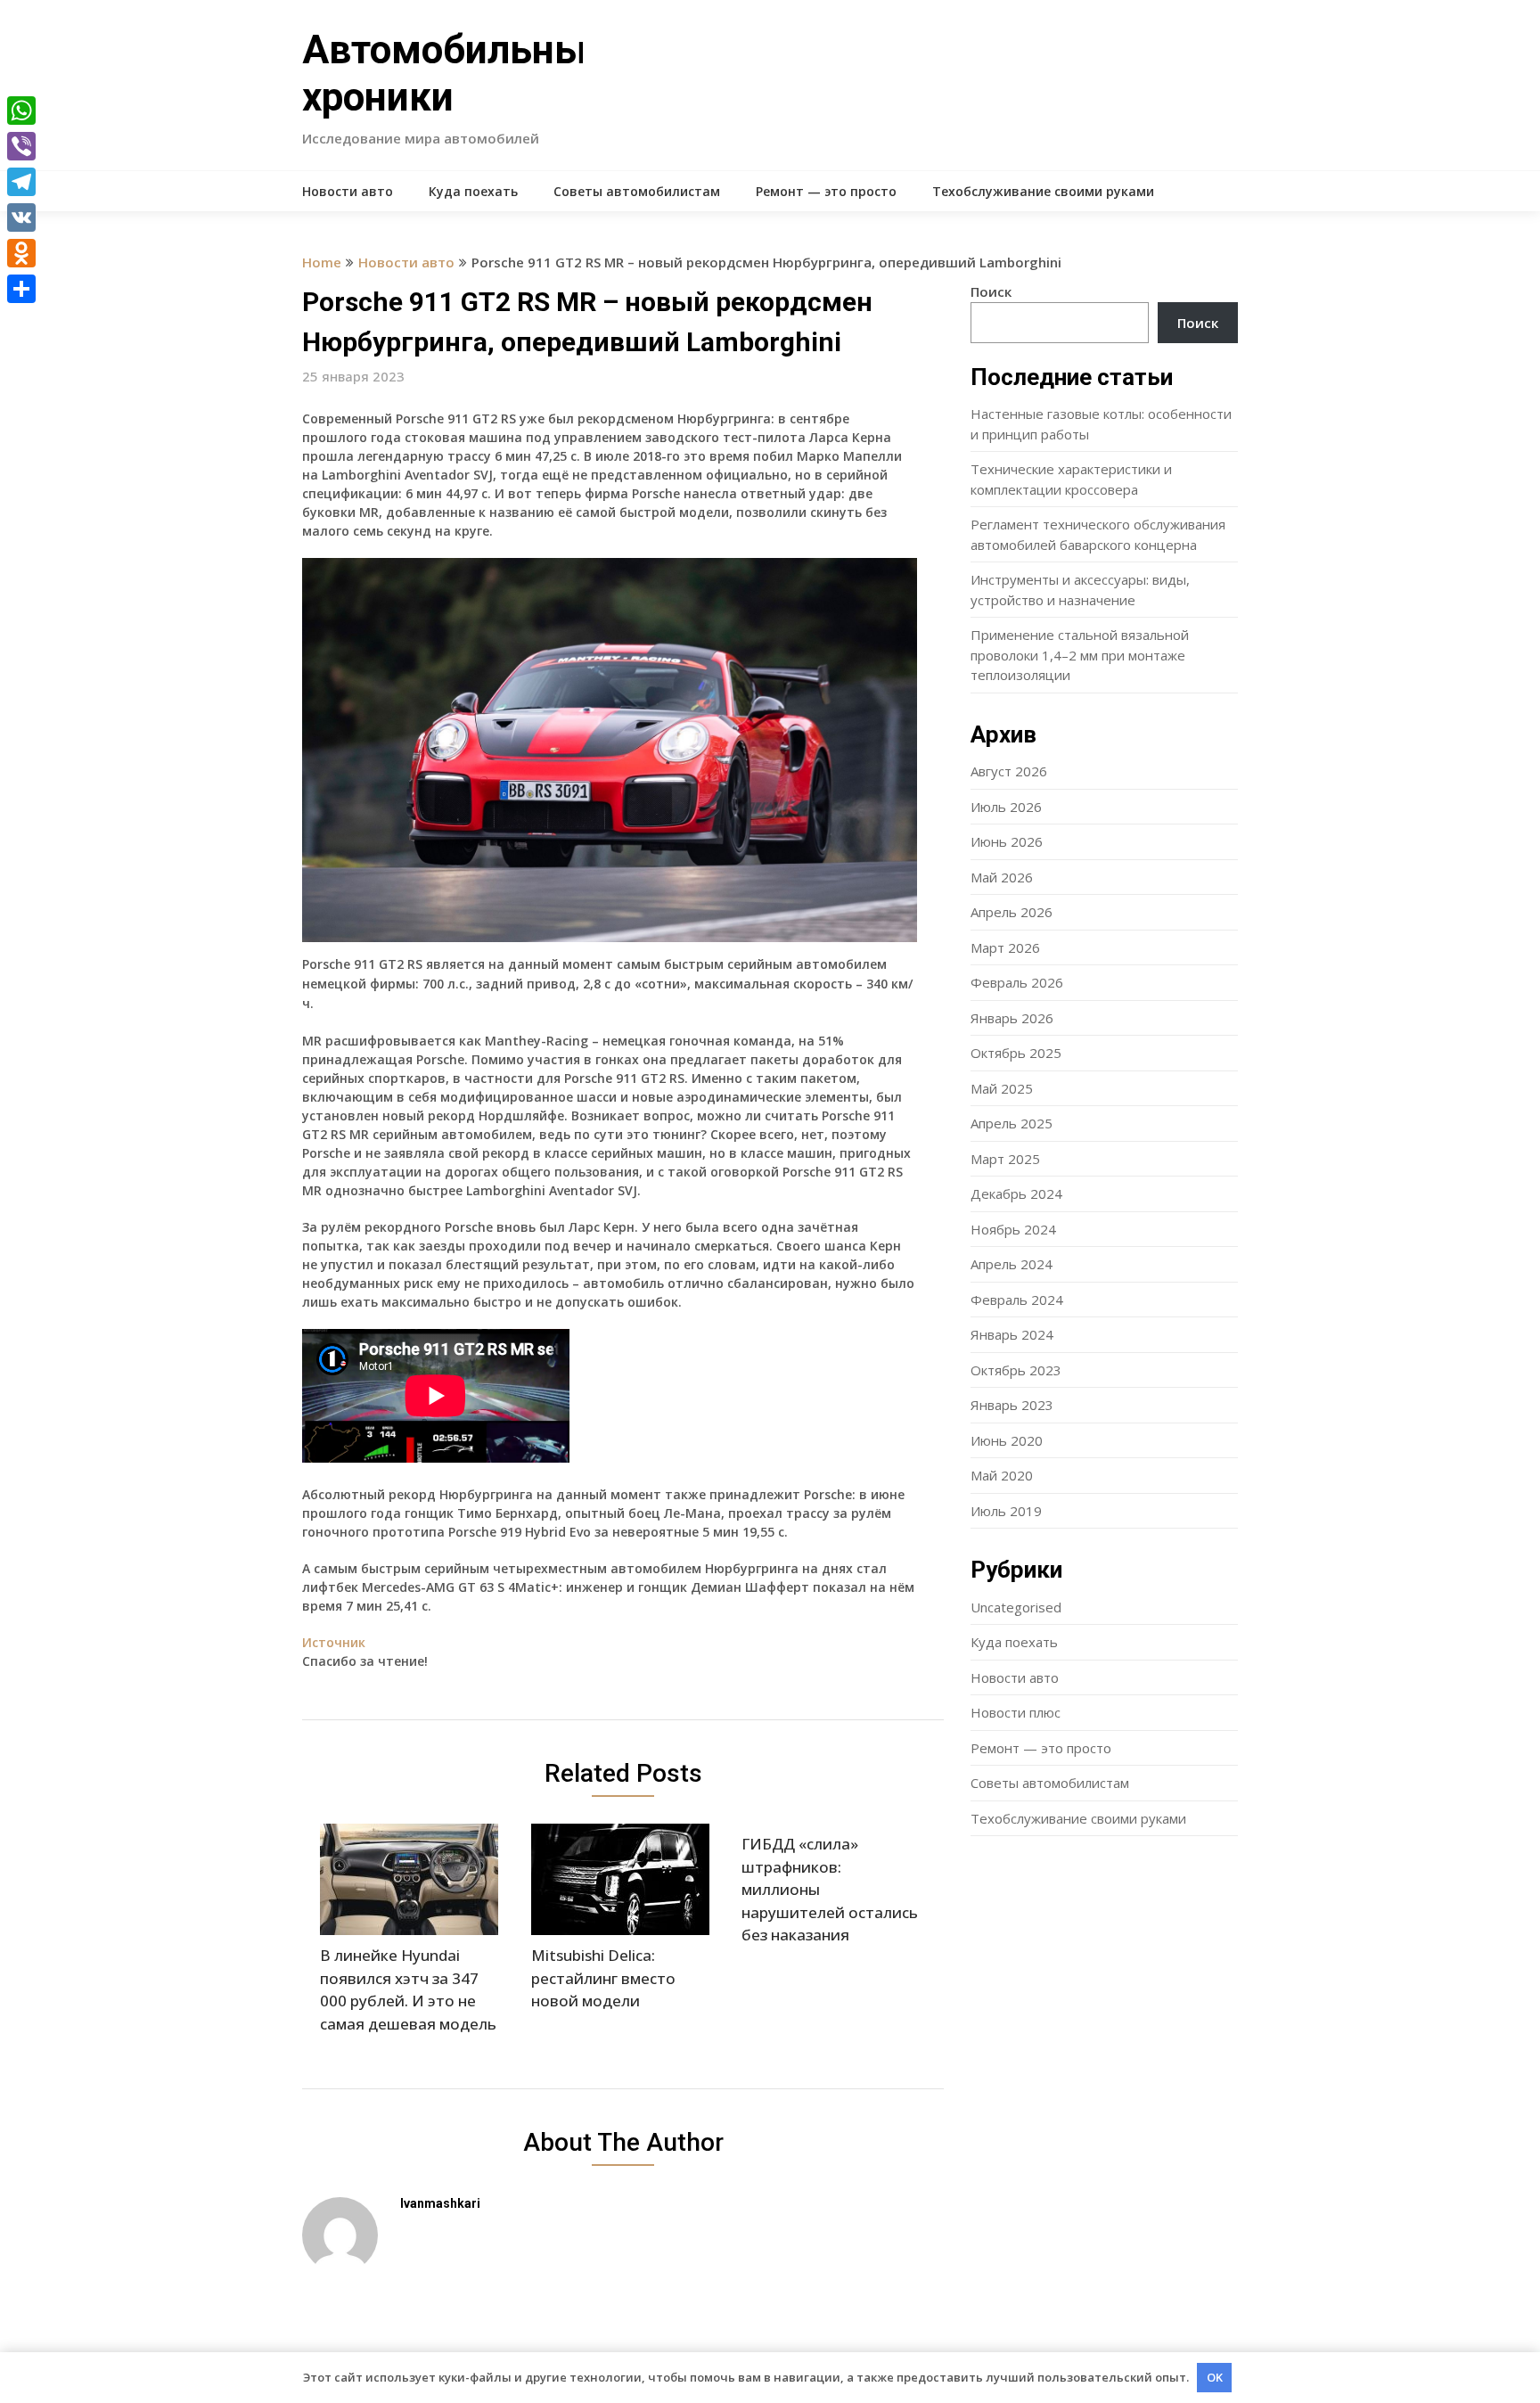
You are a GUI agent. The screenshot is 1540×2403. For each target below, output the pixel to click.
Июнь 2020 (1007, 1440)
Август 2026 (1009, 771)
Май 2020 (1002, 1475)
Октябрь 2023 (1016, 1370)
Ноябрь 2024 (1013, 1229)
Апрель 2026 (1012, 912)
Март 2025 (1005, 1159)
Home (322, 262)
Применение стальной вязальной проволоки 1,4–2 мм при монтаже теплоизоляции (1080, 655)
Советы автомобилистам (637, 191)
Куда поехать (473, 191)
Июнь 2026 (1007, 841)
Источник (334, 1642)
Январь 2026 (1012, 1018)
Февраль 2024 (1017, 1300)
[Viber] (21, 146)
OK (1215, 2377)
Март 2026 (1005, 947)
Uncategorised (1016, 1607)
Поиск (991, 291)
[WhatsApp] (21, 111)
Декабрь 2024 (1016, 1193)
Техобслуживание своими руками (1043, 191)
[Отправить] (21, 289)
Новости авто (348, 191)
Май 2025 (1002, 1088)
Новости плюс (1016, 1712)
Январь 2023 (1012, 1405)
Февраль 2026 (1017, 982)
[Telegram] (21, 182)
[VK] (21, 217)
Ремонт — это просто (826, 191)
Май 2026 (1002, 877)
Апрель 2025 (1012, 1123)
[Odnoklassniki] (21, 253)
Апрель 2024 (1012, 1264)
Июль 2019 (1006, 1511)
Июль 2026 (1006, 807)
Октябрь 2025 (1016, 1053)
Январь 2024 (1012, 1334)
